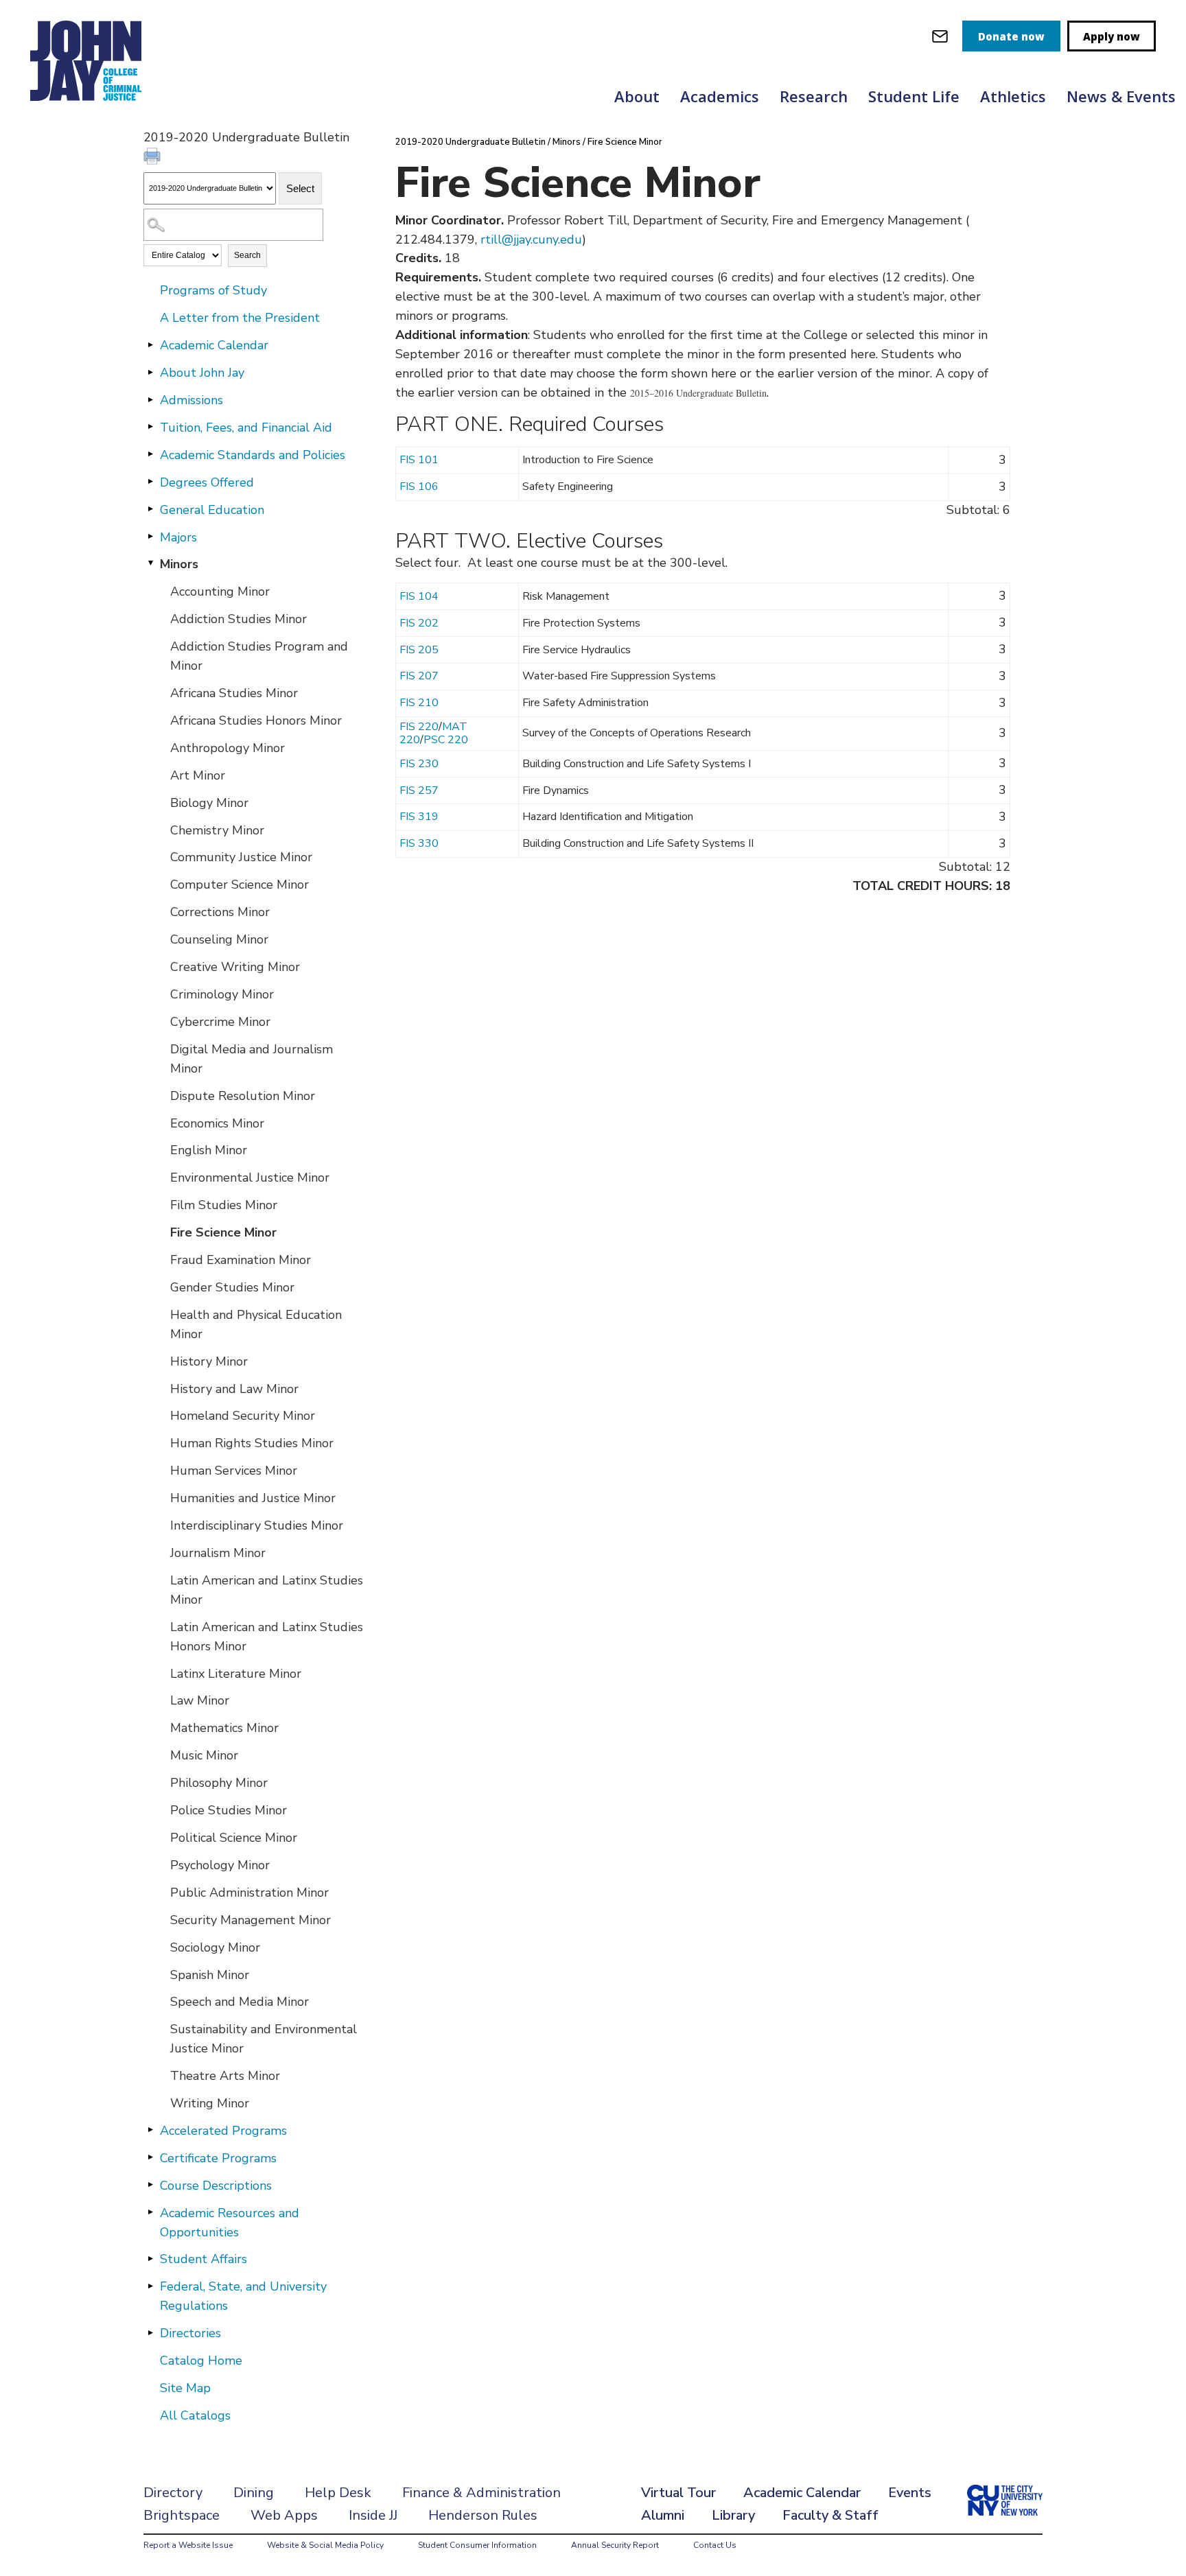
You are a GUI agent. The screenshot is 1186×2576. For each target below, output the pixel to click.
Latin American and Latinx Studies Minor (267, 1590)
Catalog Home (201, 2361)
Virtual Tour (678, 2493)
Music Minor (204, 1755)
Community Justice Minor (241, 857)
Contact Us (715, 2545)
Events (910, 2493)
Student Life (914, 96)
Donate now (1011, 36)
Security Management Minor (251, 1920)
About (637, 96)
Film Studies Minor (224, 1205)
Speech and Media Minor (240, 2002)
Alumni (663, 2515)
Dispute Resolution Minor (243, 1096)
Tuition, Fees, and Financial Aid (246, 428)
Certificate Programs (218, 2158)
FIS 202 (419, 623)
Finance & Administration (481, 2493)
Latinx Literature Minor (236, 1674)
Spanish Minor (210, 1975)
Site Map (185, 2388)
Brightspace (182, 2515)
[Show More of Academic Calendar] (150, 344)
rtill (491, 239)
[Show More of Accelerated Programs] (150, 2130)
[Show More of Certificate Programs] (150, 2157)
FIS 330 (419, 843)
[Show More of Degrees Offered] (150, 482)
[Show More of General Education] (150, 509)
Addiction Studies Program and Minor (259, 656)
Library (733, 2515)
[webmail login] (940, 36)
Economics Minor (217, 1123)
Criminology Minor (222, 994)
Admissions (191, 400)
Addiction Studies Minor (239, 619)
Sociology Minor (215, 1947)
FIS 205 (419, 650)
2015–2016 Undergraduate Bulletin (698, 393)
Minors (179, 564)
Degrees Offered (207, 482)
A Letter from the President (240, 318)
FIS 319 (419, 817)
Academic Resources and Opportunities (230, 2223)
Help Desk (338, 2493)
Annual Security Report (615, 2545)
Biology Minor (209, 803)
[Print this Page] (154, 158)
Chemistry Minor (217, 830)
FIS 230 (419, 764)
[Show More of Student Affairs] (150, 2258)
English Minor (209, 1150)
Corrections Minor (220, 912)
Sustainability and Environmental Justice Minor (264, 2039)
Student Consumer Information (477, 2545)
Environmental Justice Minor (250, 1178)
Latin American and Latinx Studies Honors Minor (267, 1637)
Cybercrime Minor (220, 1022)
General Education (212, 510)
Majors (178, 537)
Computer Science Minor (240, 885)
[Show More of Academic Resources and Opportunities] (150, 2212)
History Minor (209, 1361)
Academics (720, 96)
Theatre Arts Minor (225, 2076)
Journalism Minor (218, 1553)
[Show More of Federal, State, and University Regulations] (150, 2286)
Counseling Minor (219, 939)
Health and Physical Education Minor (256, 1324)
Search (247, 255)
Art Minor (198, 775)
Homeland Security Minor (243, 1416)
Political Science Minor (234, 1838)
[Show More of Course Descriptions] (150, 2185)
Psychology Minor (220, 1865)
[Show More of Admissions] (150, 399)
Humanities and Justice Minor (253, 1498)
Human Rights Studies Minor (252, 1443)
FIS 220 (419, 727)
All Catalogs (195, 2415)
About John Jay (202, 373)
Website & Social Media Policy (325, 2545)
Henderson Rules (483, 2515)
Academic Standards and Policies (253, 455)
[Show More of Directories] (150, 2332)
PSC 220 (446, 740)
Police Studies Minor (229, 1810)
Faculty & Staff (830, 2515)
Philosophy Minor (219, 1783)
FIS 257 (419, 791)
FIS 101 (419, 460)
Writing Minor (210, 2103)
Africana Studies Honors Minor (256, 721)
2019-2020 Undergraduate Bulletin (470, 142)
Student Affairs (204, 2259)
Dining (254, 2493)
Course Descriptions (216, 2186)
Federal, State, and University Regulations (243, 2296)
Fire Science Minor (223, 1232)
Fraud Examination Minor (241, 1260)
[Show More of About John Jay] (150, 372)
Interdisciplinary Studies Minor (257, 1525)
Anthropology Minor (228, 748)
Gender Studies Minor (232, 1287)
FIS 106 (419, 487)
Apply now (1112, 36)
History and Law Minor (234, 1389)
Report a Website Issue (188, 2545)
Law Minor (200, 1700)
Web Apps (284, 2515)
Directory (173, 2493)
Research (814, 96)
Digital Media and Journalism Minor (252, 1059)
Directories (190, 2333)
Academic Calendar (214, 345)
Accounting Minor (220, 592)
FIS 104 (419, 596)
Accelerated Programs (223, 2131)
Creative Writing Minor (235, 967)
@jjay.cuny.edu (542, 239)
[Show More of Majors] (150, 537)
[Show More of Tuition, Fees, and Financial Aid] (150, 427)
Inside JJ (373, 2515)
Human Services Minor (234, 1471)
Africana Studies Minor (234, 693)
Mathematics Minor (224, 1728)
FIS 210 (419, 703)
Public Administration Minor (249, 1893)
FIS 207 (419, 676)
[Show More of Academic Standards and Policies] (150, 454)
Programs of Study (213, 290)
